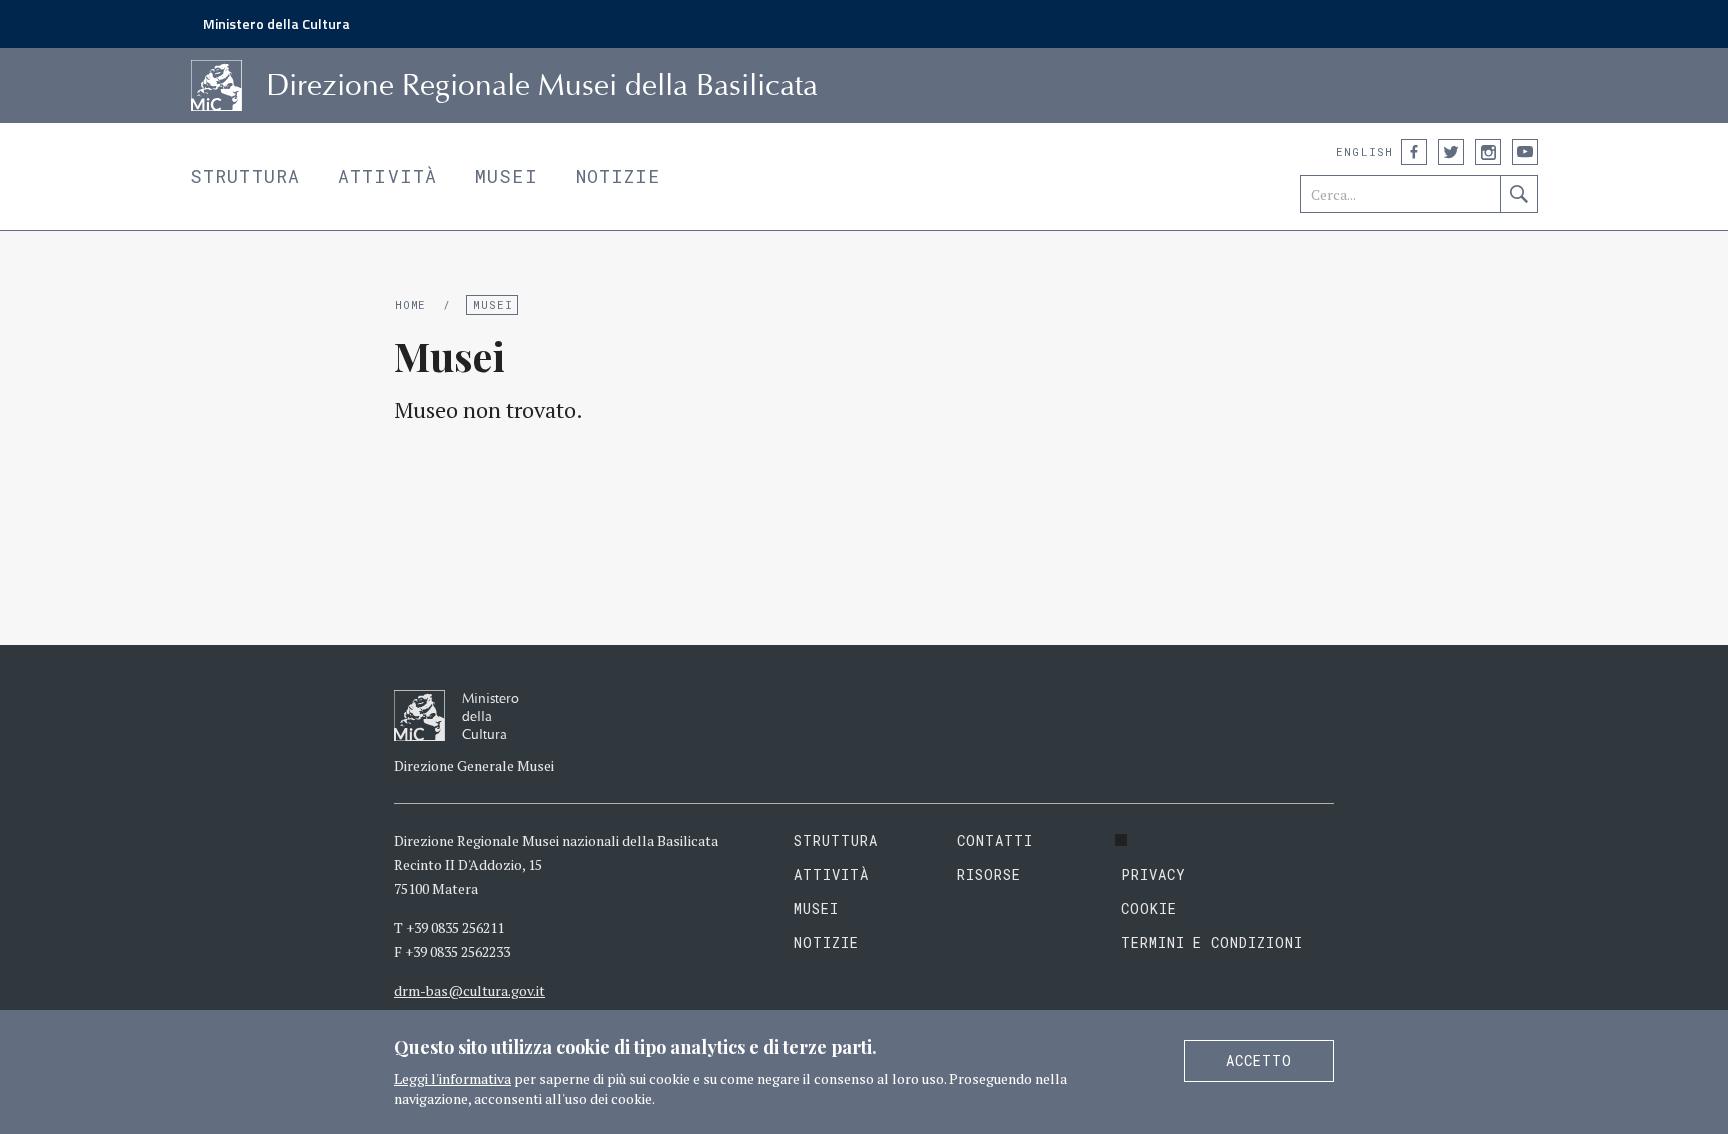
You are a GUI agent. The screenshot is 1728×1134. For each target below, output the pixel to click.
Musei (506, 176)
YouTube (1525, 152)
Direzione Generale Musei (474, 765)
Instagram (1488, 152)
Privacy (1153, 874)
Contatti (995, 840)
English (1364, 151)
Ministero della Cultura (276, 23)
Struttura (245, 176)
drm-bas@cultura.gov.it (469, 990)
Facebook (1414, 152)
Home (410, 304)
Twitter (1451, 152)
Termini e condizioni (1212, 942)
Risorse (989, 874)
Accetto (1259, 1060)
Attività (387, 176)
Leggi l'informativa (452, 1078)
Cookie (1149, 908)
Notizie (618, 176)
